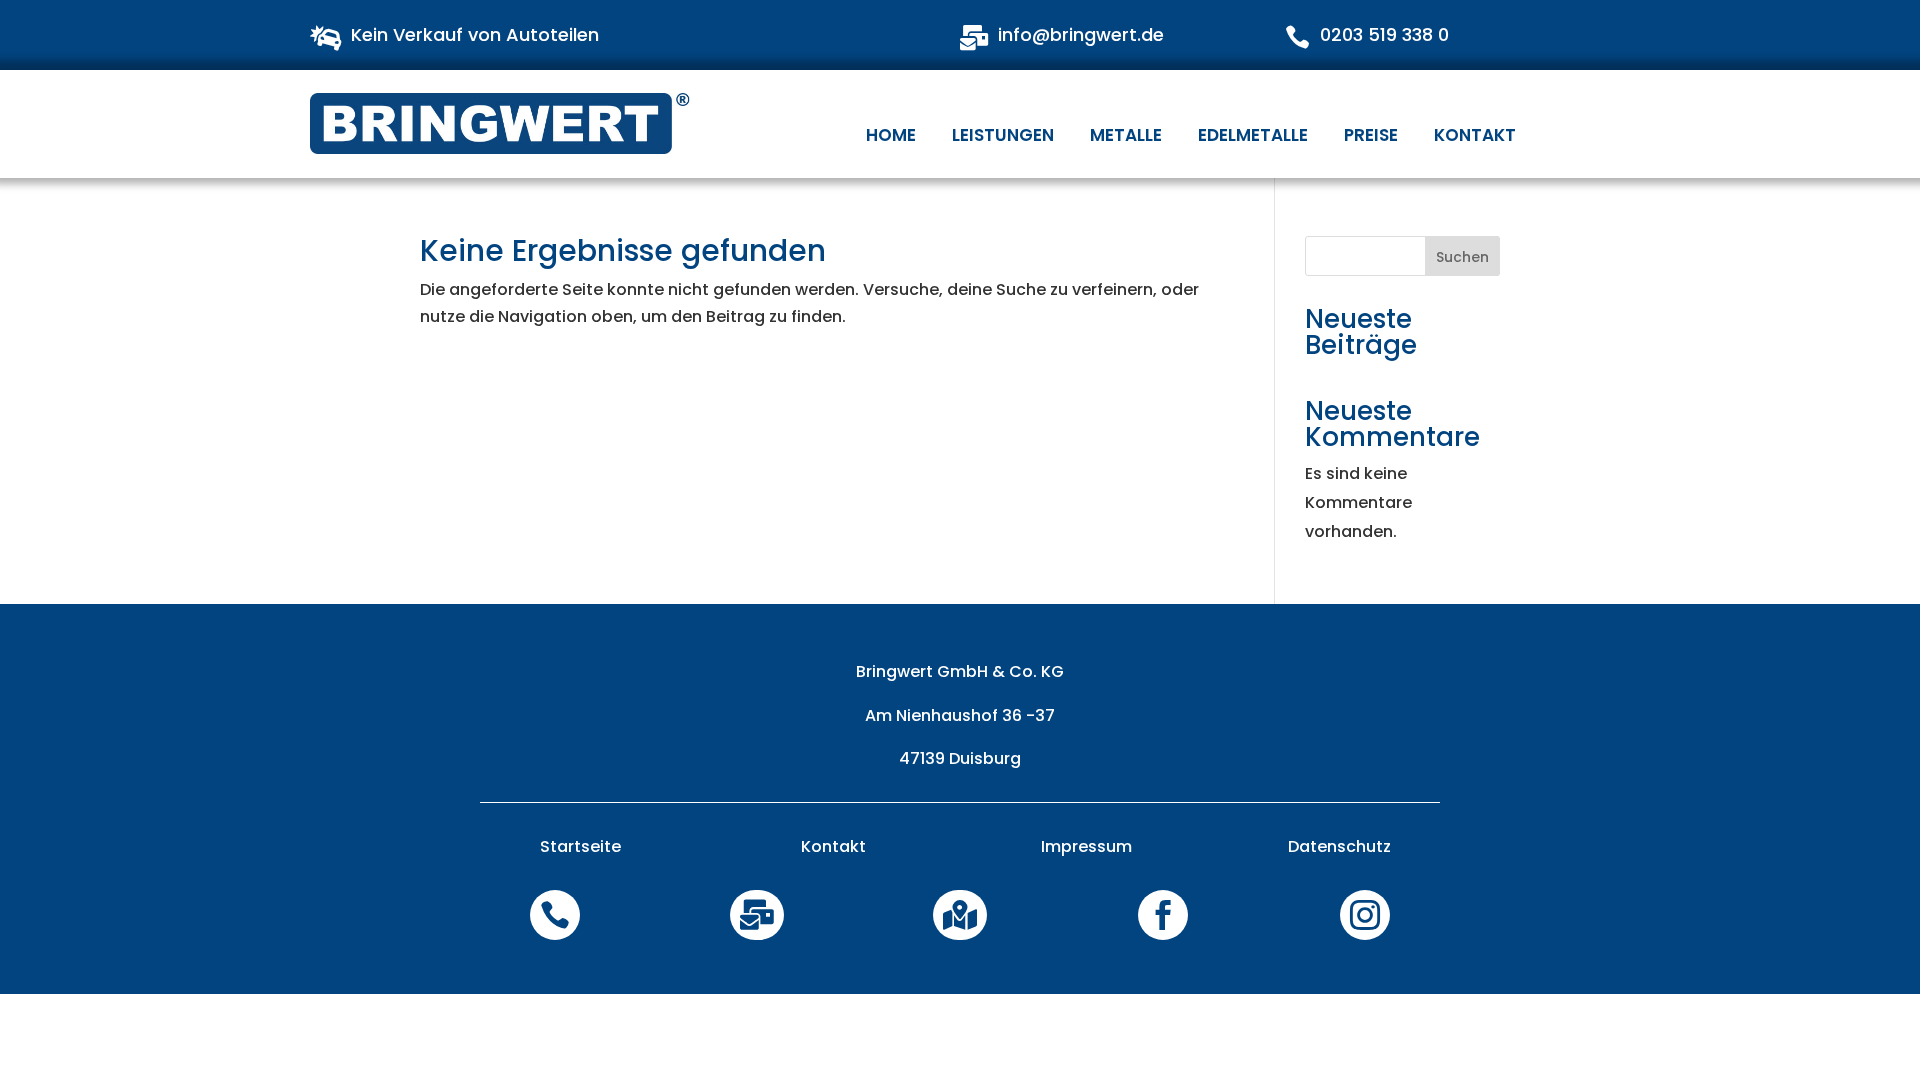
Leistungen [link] (1003, 135)
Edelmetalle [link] (1253, 135)
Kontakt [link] (1475, 135)
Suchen (1462, 257)
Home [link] (891, 135)
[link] (501, 123)
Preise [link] (1371, 135)
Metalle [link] (1126, 135)
